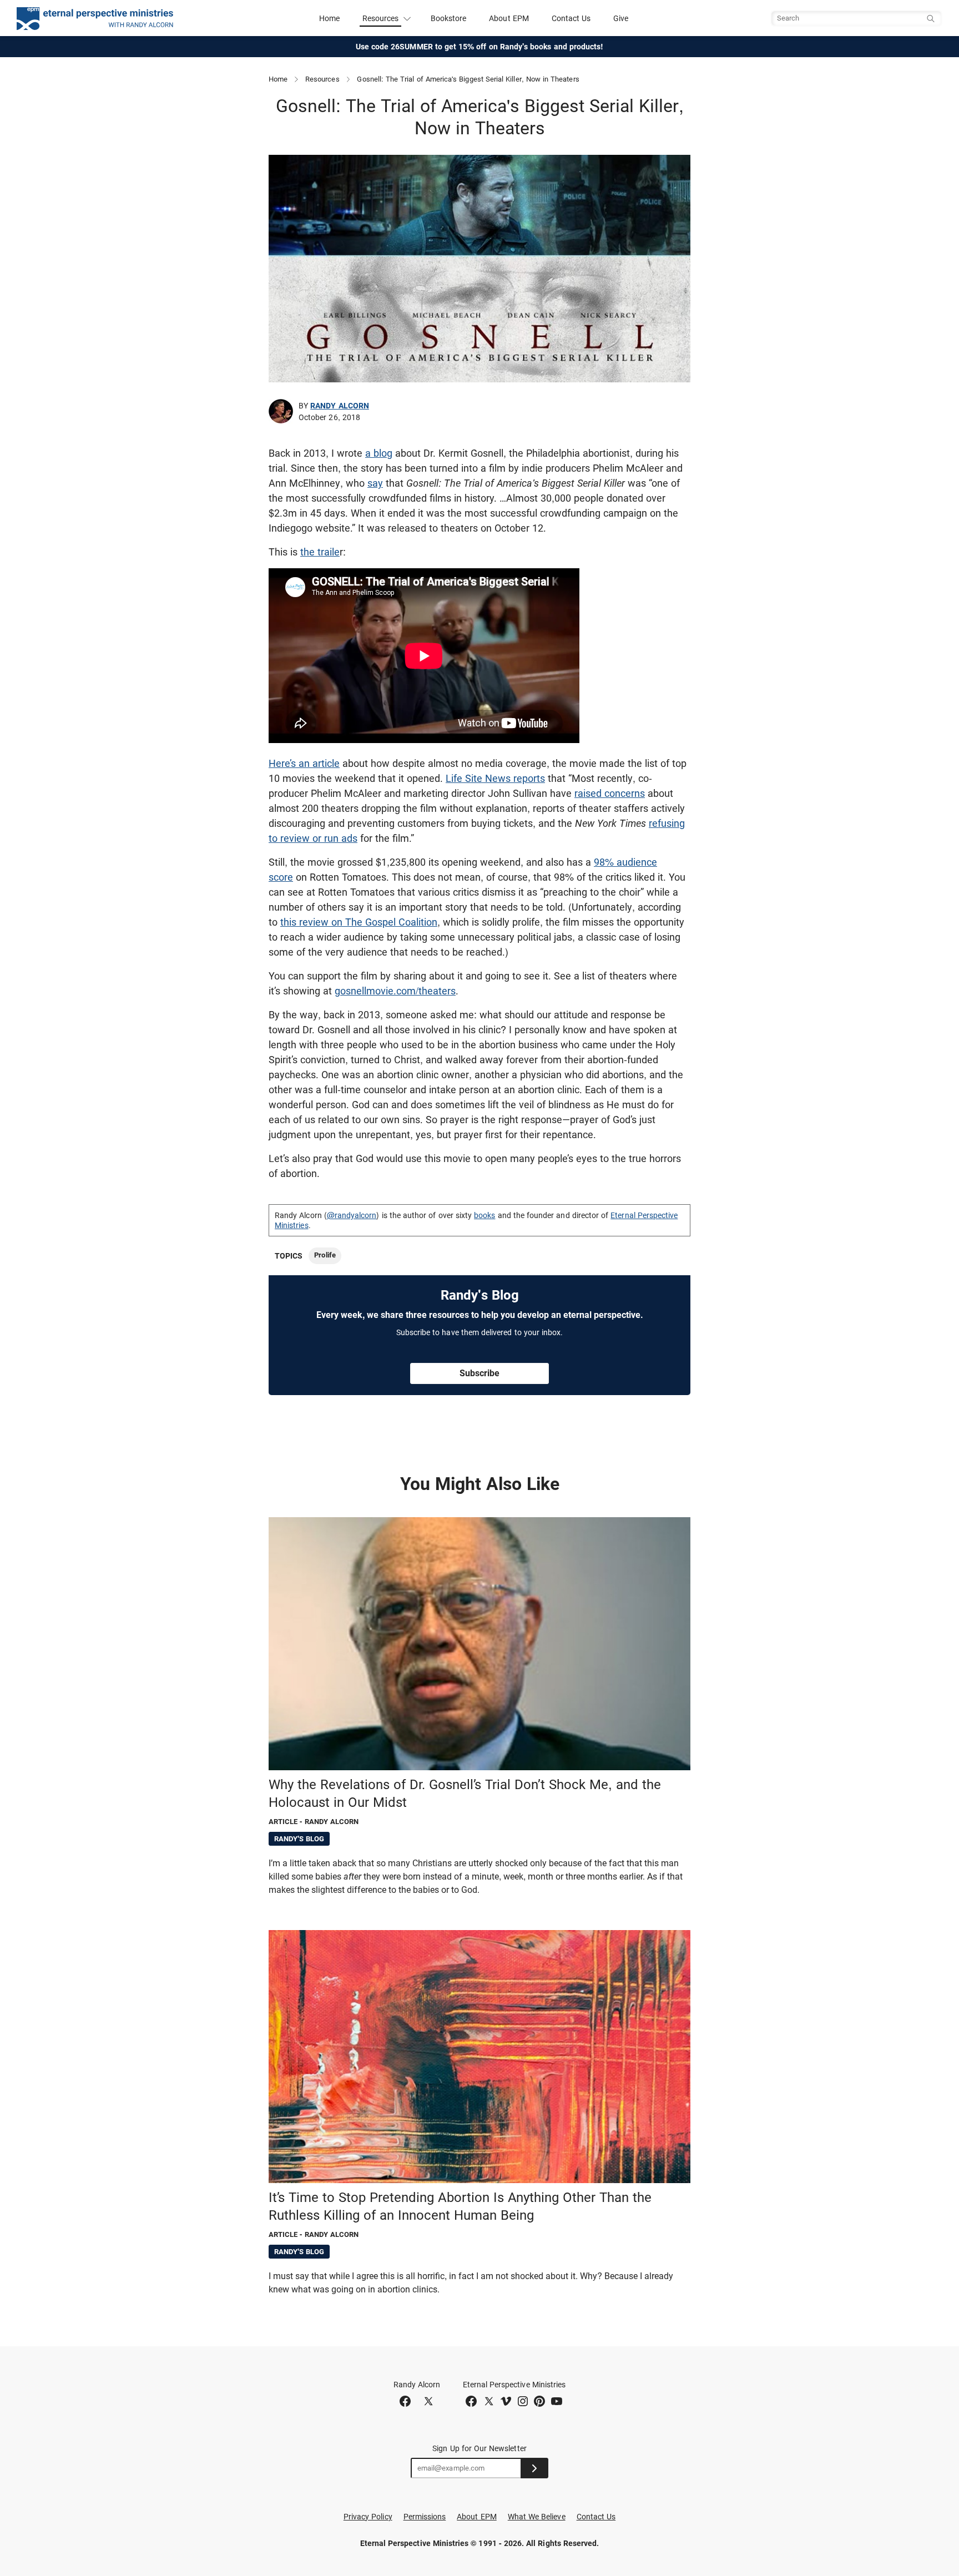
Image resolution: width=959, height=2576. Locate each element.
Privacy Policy (368, 2517)
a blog (379, 453)
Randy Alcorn (340, 406)
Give (621, 18)
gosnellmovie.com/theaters (395, 991)
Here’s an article (304, 763)
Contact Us (571, 18)
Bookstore (449, 18)
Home (329, 18)
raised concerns (610, 793)
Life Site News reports (495, 778)
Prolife (325, 1255)
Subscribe (479, 1373)
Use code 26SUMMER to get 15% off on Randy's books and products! (480, 47)
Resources (322, 79)
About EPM (509, 18)
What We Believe (537, 2517)
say (375, 483)
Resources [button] (381, 18)
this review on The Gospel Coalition (359, 922)
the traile (320, 552)
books (484, 1215)
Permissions (425, 2517)
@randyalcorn (352, 1215)
